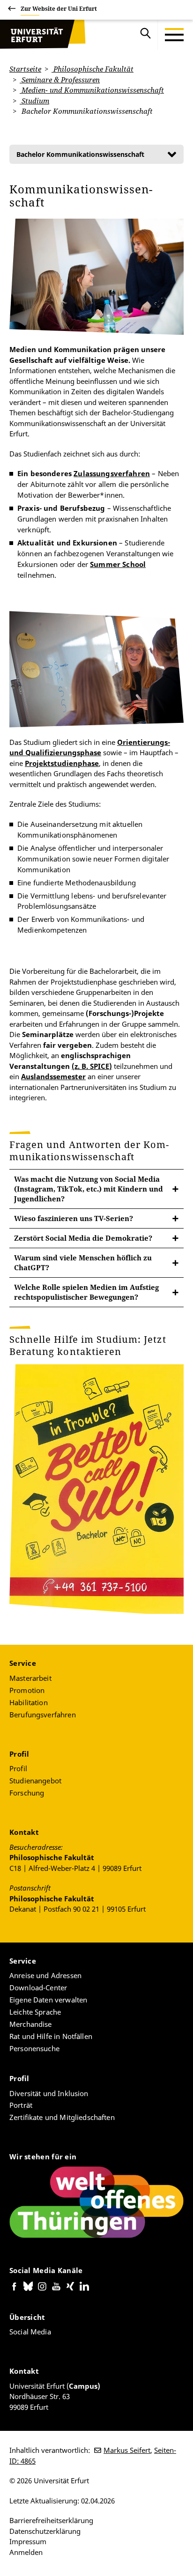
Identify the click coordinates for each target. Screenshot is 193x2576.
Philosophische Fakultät (93, 69)
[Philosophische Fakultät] (43, 35)
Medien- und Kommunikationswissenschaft (92, 90)
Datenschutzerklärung (45, 2531)
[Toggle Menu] (174, 35)
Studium (34, 101)
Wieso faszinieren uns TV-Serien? (74, 1218)
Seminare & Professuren (60, 80)
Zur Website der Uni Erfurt (59, 9)
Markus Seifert (127, 2450)
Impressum (28, 2541)
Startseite (25, 69)
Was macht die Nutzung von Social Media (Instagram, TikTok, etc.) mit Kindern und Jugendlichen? (89, 1189)
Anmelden (26, 2552)
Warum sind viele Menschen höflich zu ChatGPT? (83, 1262)
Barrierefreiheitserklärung (51, 2520)
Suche (146, 35)
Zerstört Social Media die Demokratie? (83, 1238)
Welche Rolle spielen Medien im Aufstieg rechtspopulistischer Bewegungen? (86, 1292)
